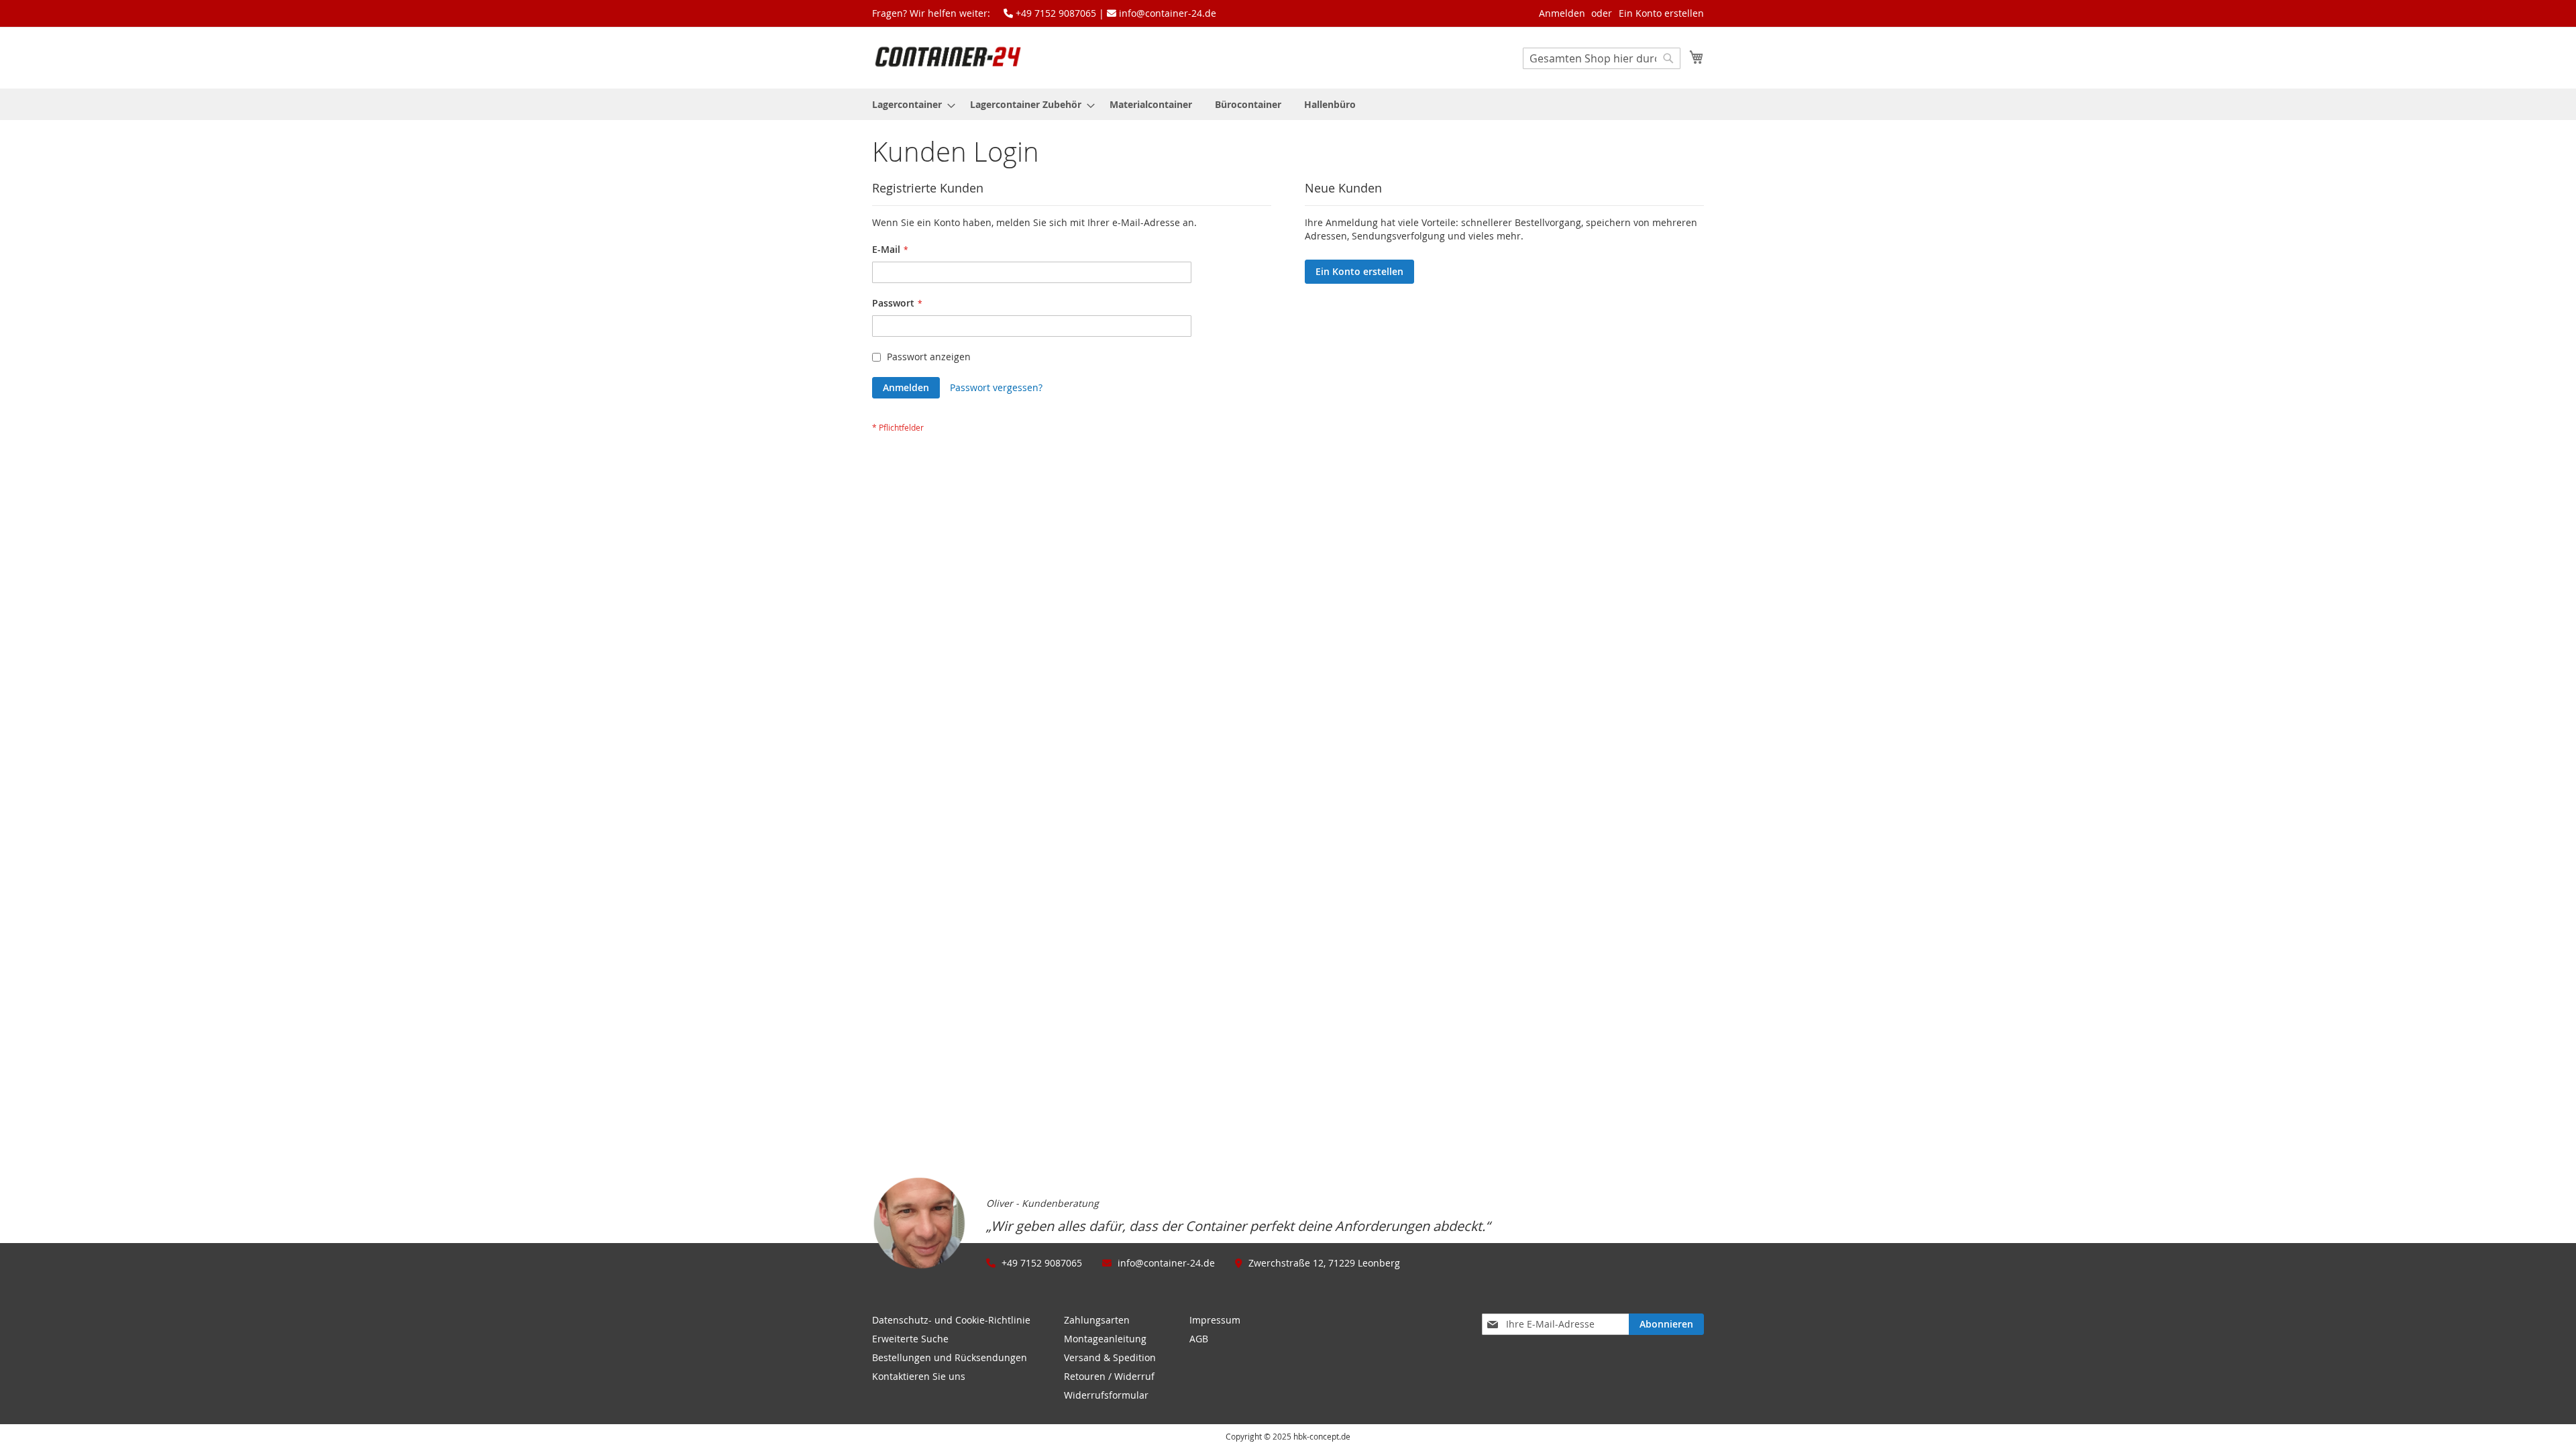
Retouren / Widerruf (1109, 1376)
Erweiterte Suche (910, 1339)
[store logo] (948, 57)
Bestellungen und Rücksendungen (950, 1357)
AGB (1199, 1339)
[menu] (1288, 104)
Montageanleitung (1105, 1339)
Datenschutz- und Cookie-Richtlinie (951, 1320)
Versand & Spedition (1110, 1357)
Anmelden (1562, 13)
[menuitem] (910, 104)
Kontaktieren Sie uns (919, 1376)
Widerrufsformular (1106, 1395)
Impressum (1215, 1320)
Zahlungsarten (1097, 1320)
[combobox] (1602, 58)
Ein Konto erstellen (1661, 13)
